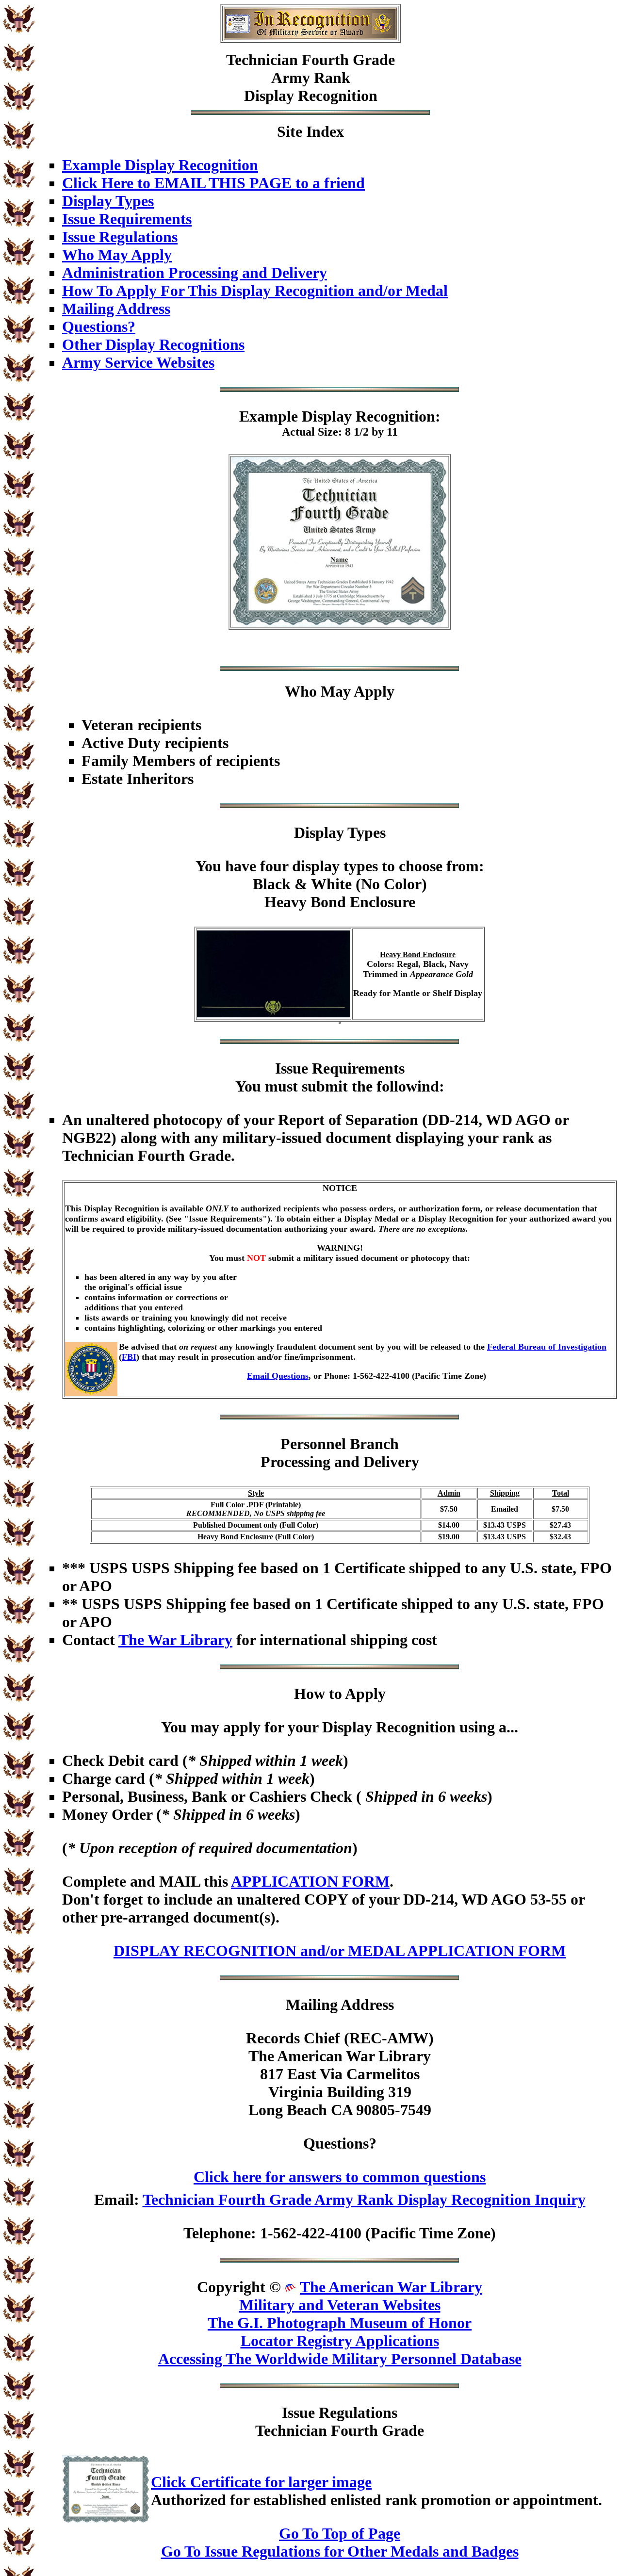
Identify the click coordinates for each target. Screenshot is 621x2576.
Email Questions (278, 1376)
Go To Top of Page (340, 2533)
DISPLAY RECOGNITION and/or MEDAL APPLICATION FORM (340, 1951)
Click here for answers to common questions (340, 2177)
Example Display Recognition (160, 165)
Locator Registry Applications (340, 2341)
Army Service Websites (138, 362)
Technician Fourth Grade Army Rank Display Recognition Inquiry (364, 2200)
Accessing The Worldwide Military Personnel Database (340, 2359)
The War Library (175, 1640)
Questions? (99, 326)
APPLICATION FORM (310, 1881)
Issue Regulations (120, 237)
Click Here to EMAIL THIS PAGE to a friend (213, 183)
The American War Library (391, 2287)
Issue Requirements (127, 219)
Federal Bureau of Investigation (547, 1347)
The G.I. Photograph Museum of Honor (340, 2323)
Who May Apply (117, 255)
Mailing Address (116, 309)
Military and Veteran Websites (340, 2305)
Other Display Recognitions (153, 344)
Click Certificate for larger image (261, 2482)
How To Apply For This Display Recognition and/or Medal (255, 291)
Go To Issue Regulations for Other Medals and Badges (340, 2551)
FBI (129, 1357)
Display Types (108, 201)
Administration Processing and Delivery (195, 273)
